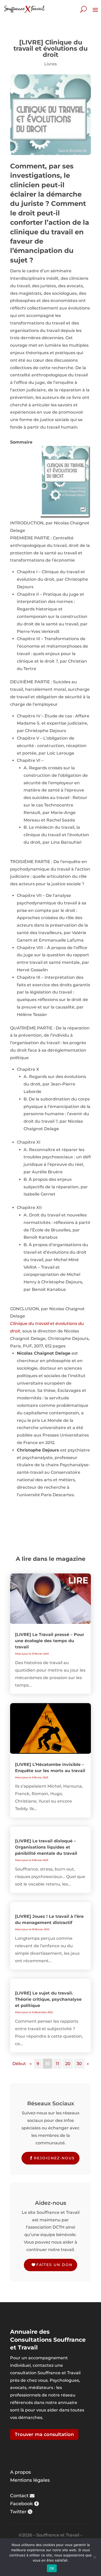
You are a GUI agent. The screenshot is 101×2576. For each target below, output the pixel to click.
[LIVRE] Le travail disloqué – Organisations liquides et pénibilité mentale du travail (46, 1847)
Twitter (18, 2512)
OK (52, 2568)
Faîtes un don (54, 2265)
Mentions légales (30, 2480)
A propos (20, 2472)
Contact (19, 2496)
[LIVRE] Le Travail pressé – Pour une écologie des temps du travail (50, 1641)
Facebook (21, 2504)
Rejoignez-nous (54, 2158)
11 (57, 2064)
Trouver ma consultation (44, 2434)
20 (68, 2064)
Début (19, 2064)
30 (79, 2064)
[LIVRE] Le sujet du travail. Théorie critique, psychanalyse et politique (48, 1999)
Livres (51, 64)
